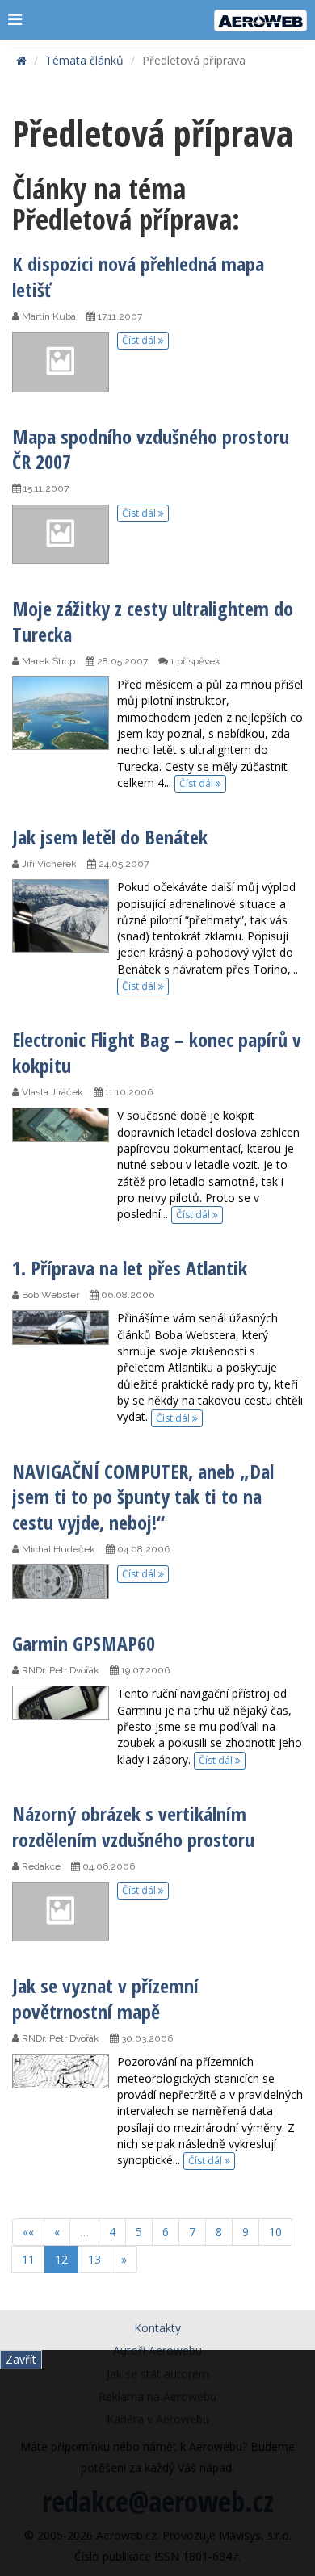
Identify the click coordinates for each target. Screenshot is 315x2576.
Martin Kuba (48, 316)
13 (94, 2259)
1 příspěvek (194, 661)
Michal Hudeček (57, 1549)
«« (28, 2232)
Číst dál (140, 340)
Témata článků (84, 60)
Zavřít (21, 2359)
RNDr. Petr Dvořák (59, 1670)
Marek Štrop (47, 661)
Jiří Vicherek (48, 864)
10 (275, 2232)
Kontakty (157, 2328)
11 (28, 2259)
